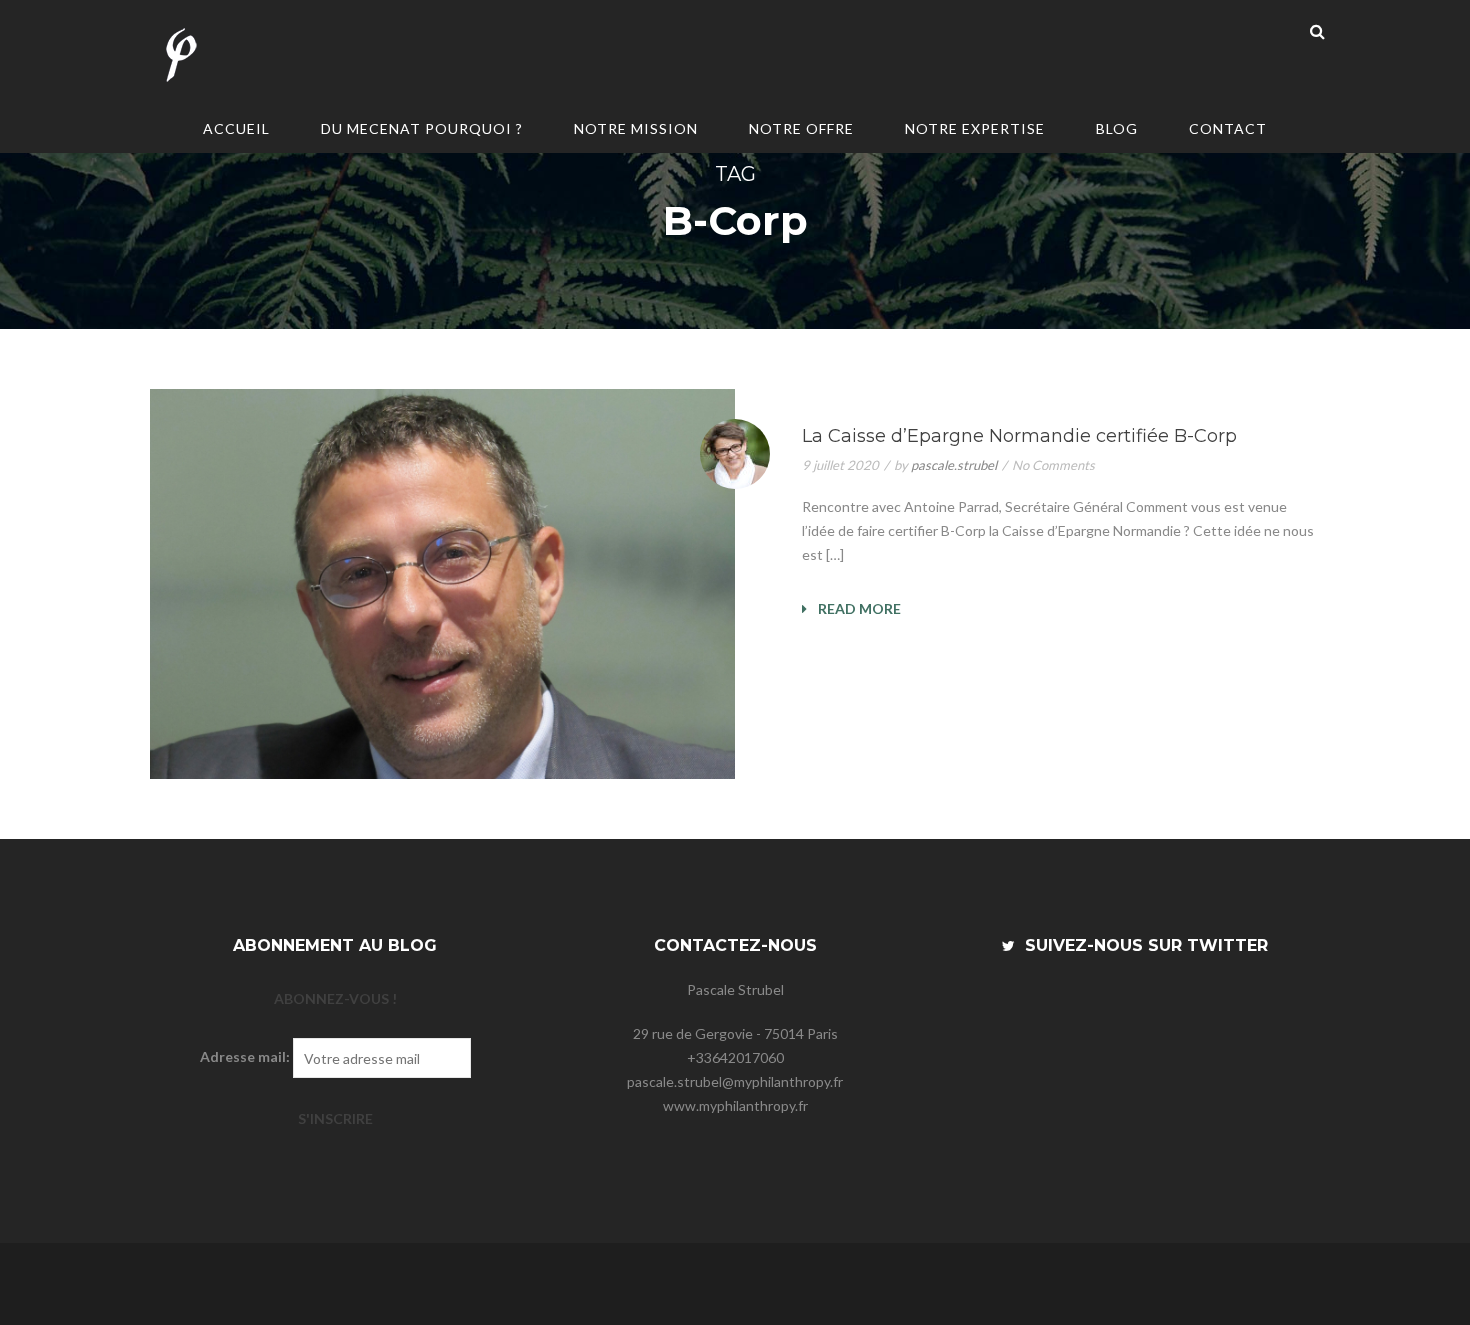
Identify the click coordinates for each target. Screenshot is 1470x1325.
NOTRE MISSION (636, 128)
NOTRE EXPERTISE (975, 128)
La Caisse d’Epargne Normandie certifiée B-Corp (1019, 436)
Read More (858, 608)
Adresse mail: (245, 1056)
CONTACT (1228, 128)
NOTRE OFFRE (801, 128)
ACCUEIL (236, 128)
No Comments (1053, 465)
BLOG (1117, 128)
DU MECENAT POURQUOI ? (422, 128)
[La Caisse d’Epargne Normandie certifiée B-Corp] (442, 584)
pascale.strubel (954, 465)
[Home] (180, 57)
